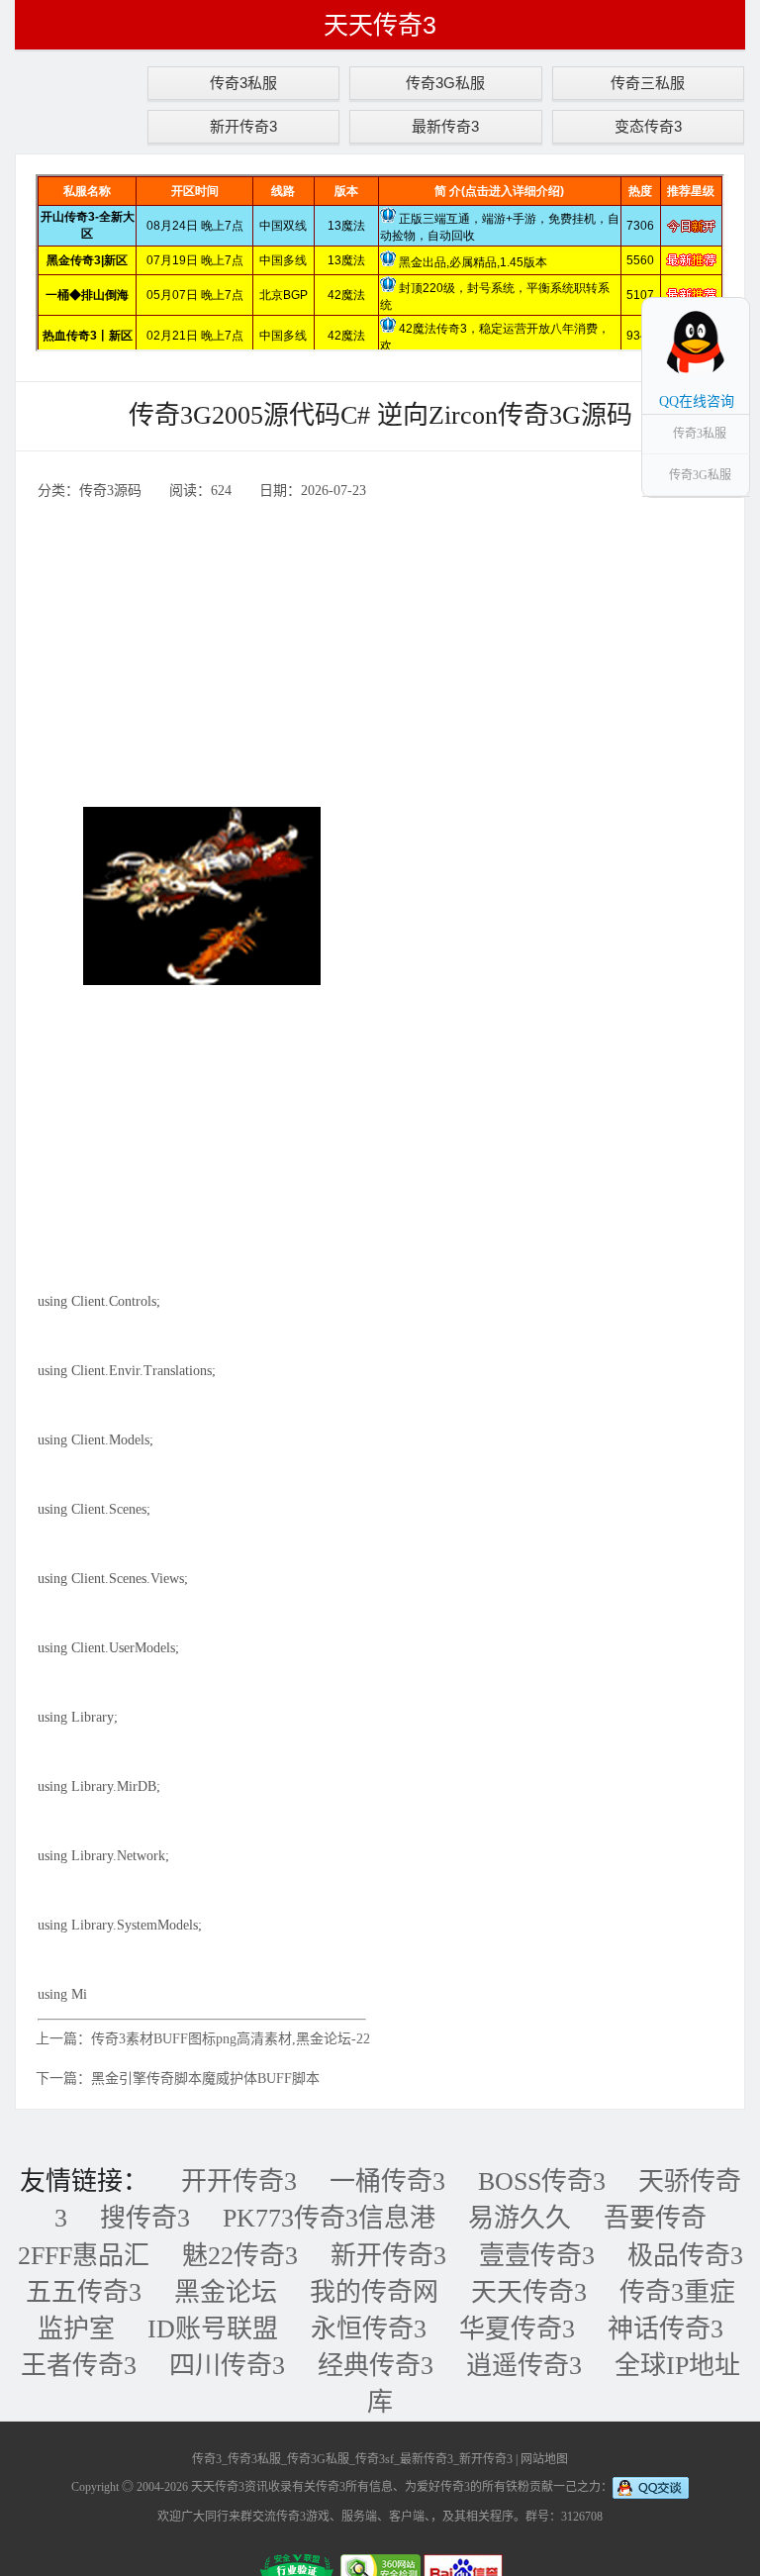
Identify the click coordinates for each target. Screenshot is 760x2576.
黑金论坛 (226, 2292)
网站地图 (544, 2459)
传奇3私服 (243, 83)
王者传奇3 (79, 2366)
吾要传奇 (655, 2218)
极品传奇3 (685, 2256)
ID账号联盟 (213, 2329)
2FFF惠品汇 (84, 2256)
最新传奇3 (445, 126)
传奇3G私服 (445, 83)
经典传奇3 (376, 2366)
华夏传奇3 (517, 2329)
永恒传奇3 (369, 2329)
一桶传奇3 (387, 2181)
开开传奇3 (239, 2181)
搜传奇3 (145, 2218)
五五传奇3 (84, 2292)
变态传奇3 (648, 126)
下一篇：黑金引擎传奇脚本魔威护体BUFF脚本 (178, 2079)
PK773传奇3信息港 (329, 2218)
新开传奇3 (243, 126)
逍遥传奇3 (524, 2366)
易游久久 (520, 2218)
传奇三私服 (648, 83)
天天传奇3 (380, 25)
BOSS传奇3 (542, 2181)
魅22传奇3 (240, 2256)
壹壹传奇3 (537, 2256)
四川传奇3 (227, 2366)
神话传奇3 (665, 2329)
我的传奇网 (374, 2292)
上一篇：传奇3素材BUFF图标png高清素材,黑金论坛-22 (203, 2039)
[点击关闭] (728, 297)
